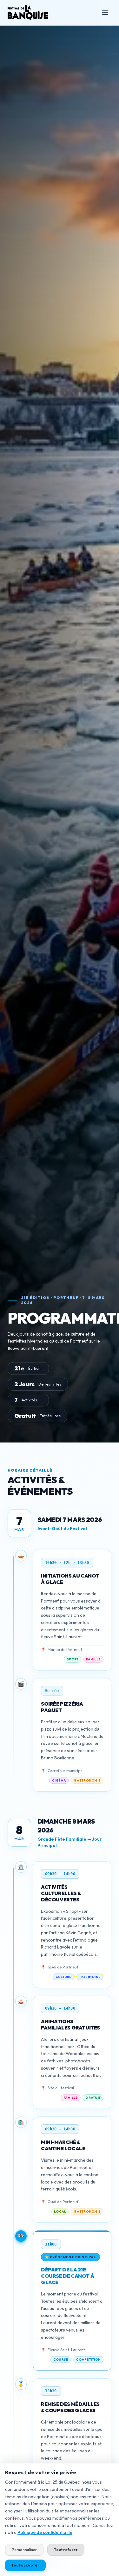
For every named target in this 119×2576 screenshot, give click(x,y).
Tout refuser (66, 2550)
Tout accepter (25, 2565)
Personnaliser (24, 2550)
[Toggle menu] (105, 13)
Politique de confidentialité (45, 2532)
